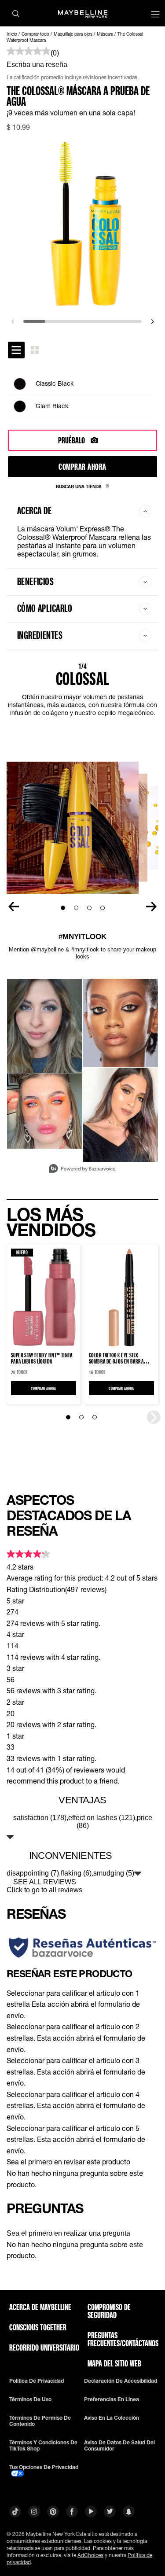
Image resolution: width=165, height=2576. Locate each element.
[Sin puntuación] (29, 52)
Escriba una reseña (37, 64)
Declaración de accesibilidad (121, 2381)
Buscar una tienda (79, 486)
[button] (82, 2004)
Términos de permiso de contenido (40, 2421)
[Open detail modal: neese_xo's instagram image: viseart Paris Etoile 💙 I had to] (45, 1026)
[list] (82, 395)
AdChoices (90, 2555)
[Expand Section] (10, 1837)
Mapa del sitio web (114, 2363)
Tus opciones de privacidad (44, 2467)
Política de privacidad (37, 2381)
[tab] (16, 350)
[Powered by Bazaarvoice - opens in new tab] (82, 1170)
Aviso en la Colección (112, 2418)
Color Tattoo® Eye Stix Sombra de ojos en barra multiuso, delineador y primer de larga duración (121, 1358)
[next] (152, 321)
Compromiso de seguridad (109, 2311)
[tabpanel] (82, 395)
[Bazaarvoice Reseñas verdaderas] (82, 1947)
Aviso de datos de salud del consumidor (119, 2446)
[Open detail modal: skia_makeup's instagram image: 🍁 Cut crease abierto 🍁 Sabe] (120, 1115)
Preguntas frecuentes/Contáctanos (123, 2339)
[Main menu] (155, 15)
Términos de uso (30, 2399)
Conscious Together (38, 2327)
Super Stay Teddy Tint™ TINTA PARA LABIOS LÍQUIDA (42, 1358)
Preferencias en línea (112, 2399)
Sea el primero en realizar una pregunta (68, 2233)
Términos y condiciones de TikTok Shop (43, 2446)
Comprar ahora (82, 466)
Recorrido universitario (44, 2348)
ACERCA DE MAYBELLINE (40, 2307)
